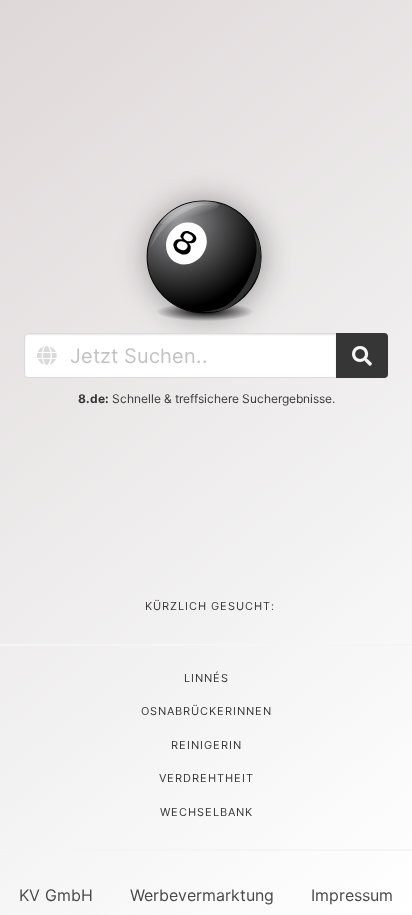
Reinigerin (206, 745)
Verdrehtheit (206, 778)
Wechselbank (206, 812)
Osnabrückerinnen (206, 711)
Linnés (206, 678)
